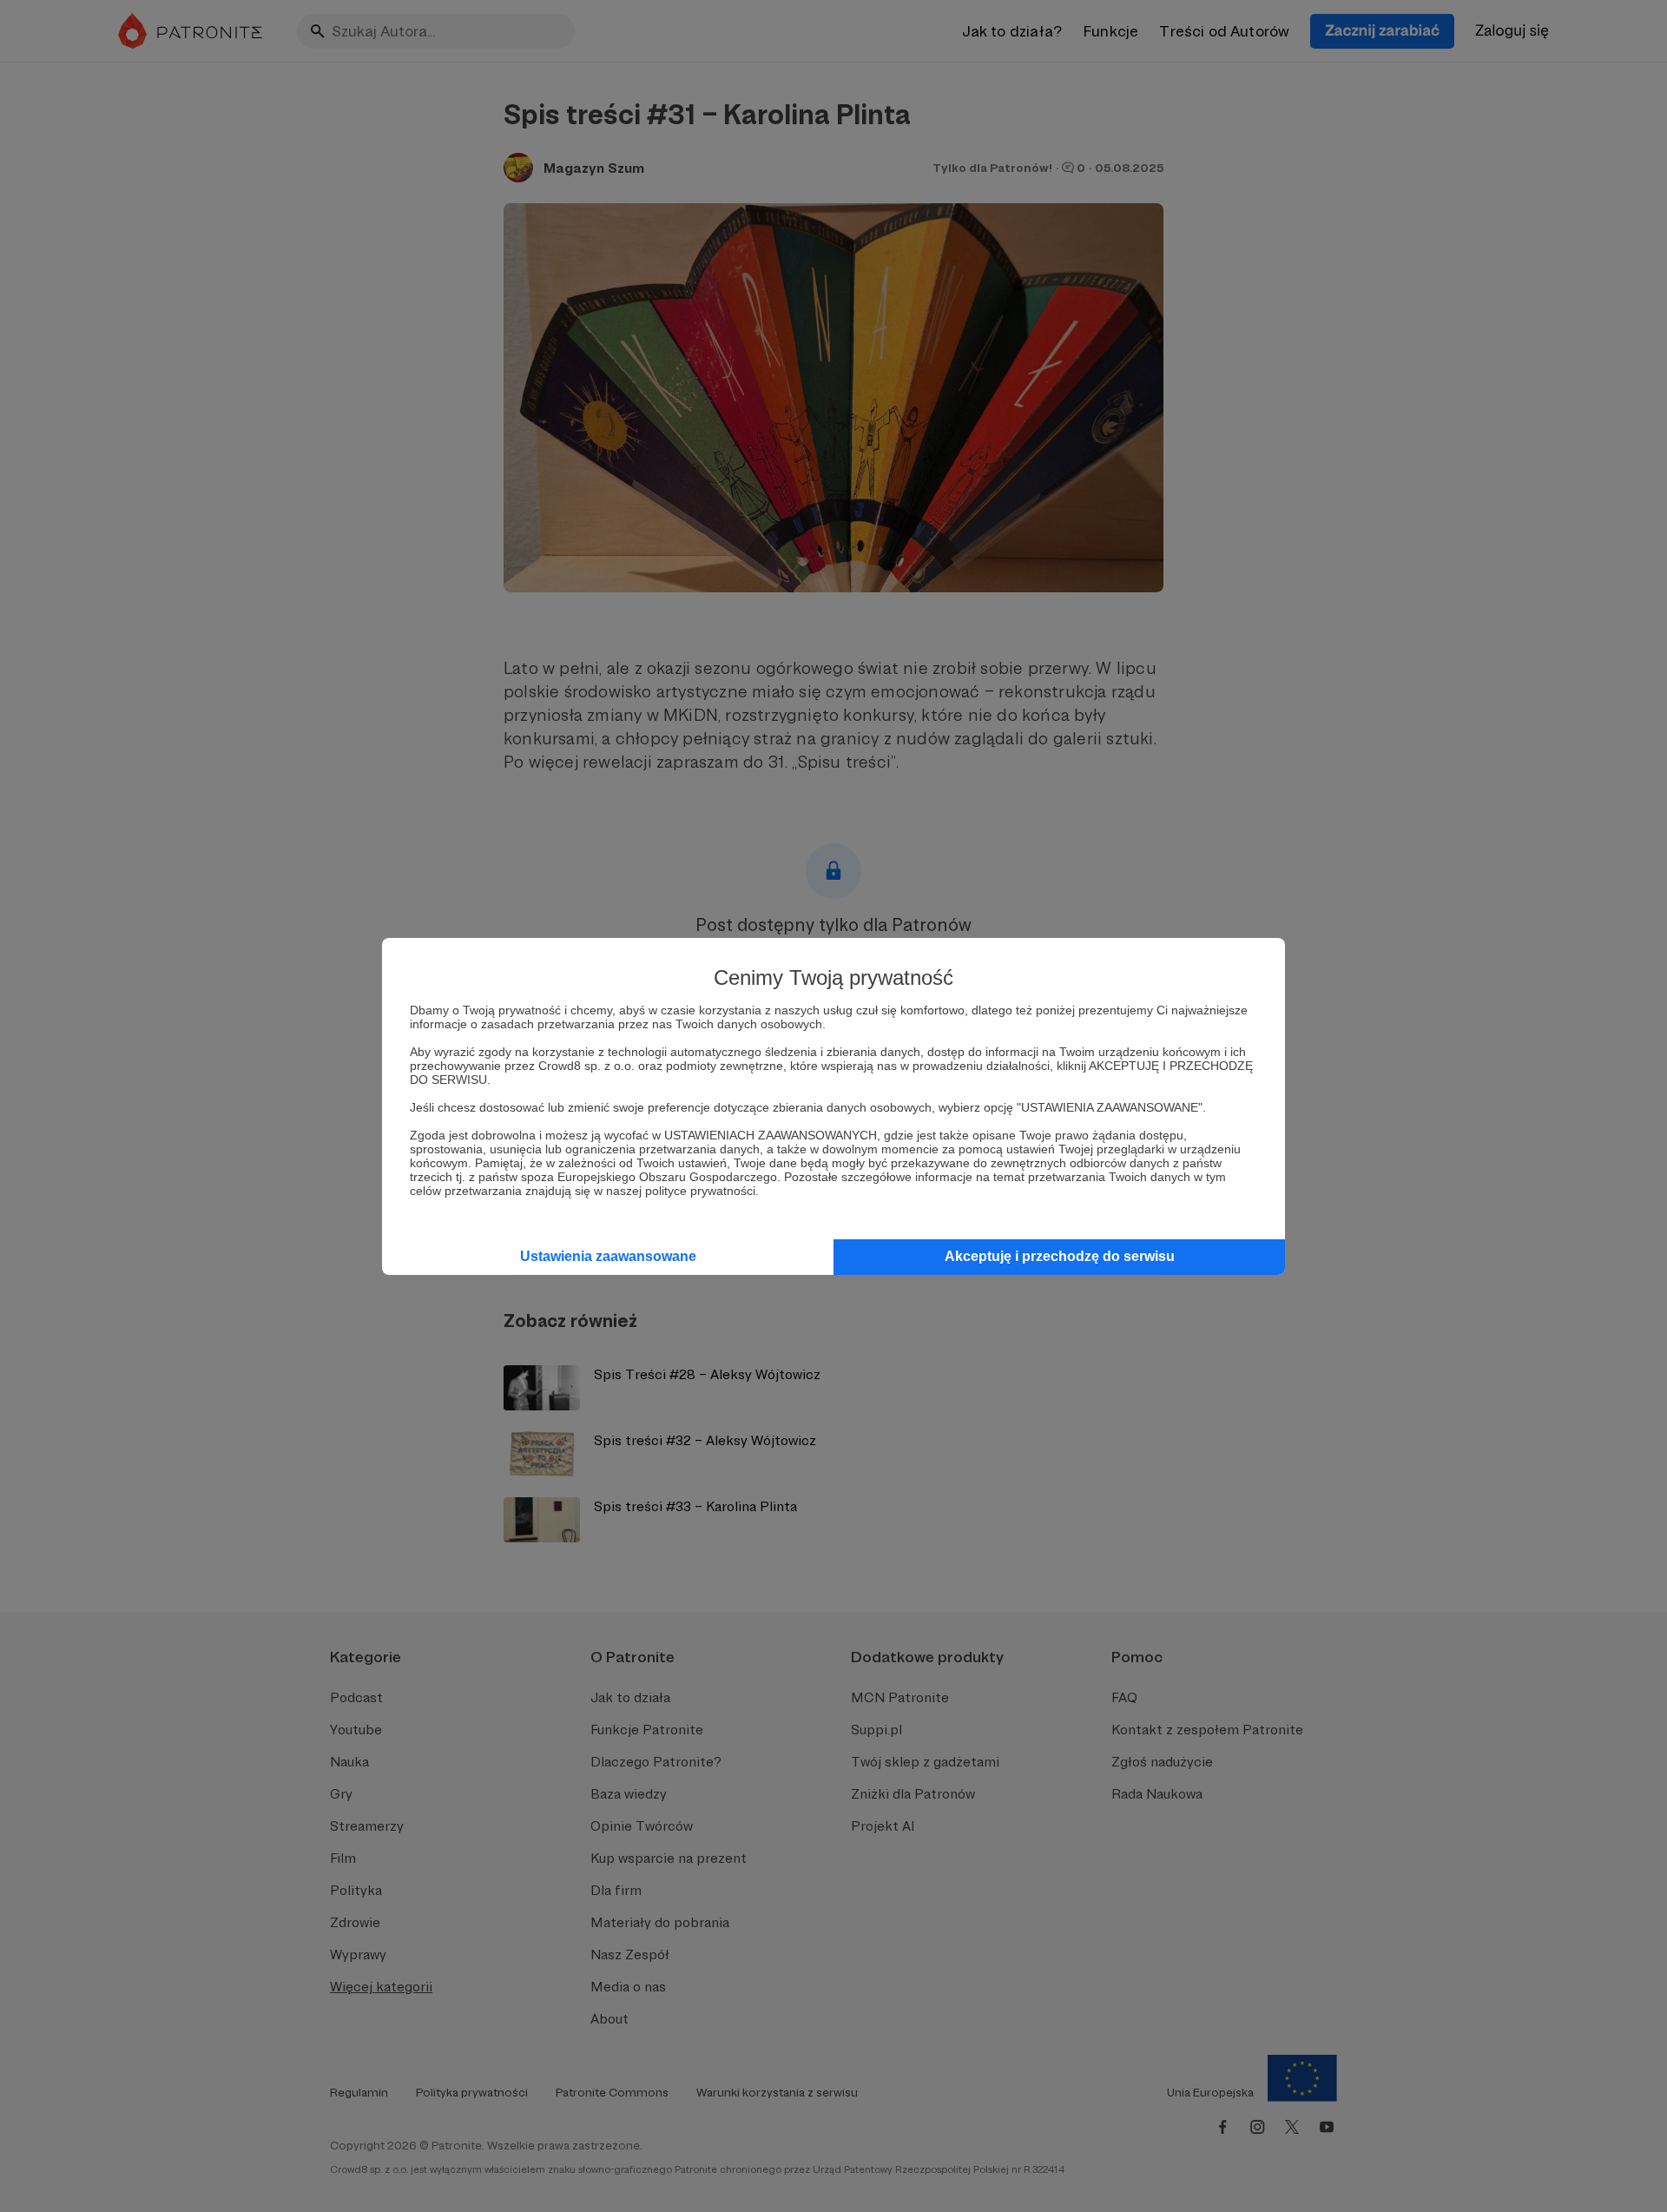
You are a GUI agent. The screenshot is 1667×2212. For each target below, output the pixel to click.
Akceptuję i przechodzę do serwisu (1060, 1256)
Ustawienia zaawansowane (608, 1256)
